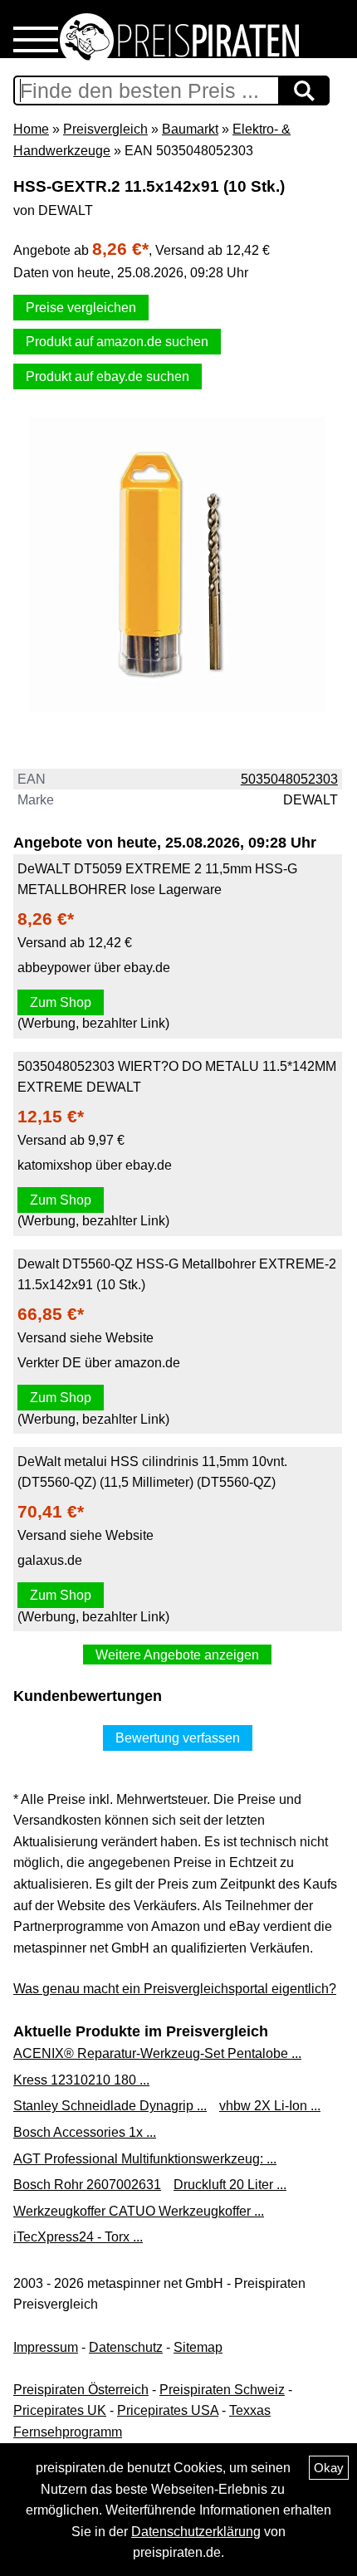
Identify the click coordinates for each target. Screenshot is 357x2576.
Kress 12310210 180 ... (81, 2080)
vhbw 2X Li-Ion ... (270, 2106)
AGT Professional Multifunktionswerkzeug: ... (145, 2159)
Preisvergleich (105, 129)
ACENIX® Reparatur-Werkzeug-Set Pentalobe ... (157, 2053)
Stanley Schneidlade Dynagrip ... (110, 2106)
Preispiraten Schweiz (222, 2390)
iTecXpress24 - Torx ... (78, 2237)
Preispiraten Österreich (81, 2390)
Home (31, 129)
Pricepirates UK (60, 2410)
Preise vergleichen (81, 308)
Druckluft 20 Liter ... (230, 2185)
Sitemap (198, 2347)
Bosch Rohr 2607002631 (87, 2185)
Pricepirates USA (168, 2410)
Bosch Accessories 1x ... (85, 2132)
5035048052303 (289, 779)
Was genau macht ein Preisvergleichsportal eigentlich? (175, 1989)
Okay (329, 2468)
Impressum (46, 2347)
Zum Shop (61, 1002)
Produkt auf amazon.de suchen (117, 342)
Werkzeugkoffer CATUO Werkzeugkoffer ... (139, 2211)
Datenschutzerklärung (196, 2532)
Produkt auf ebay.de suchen (108, 376)
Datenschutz (126, 2347)
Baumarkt (190, 129)
